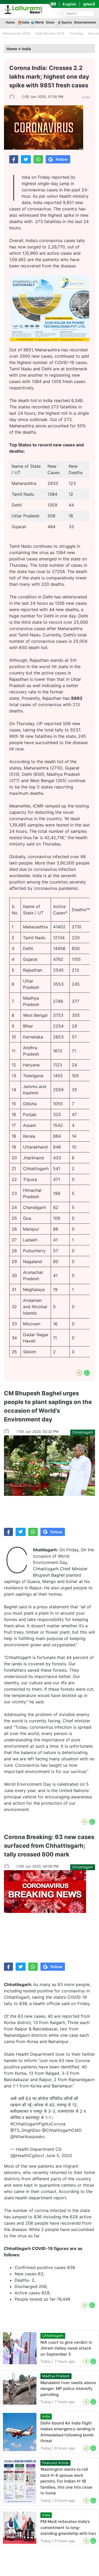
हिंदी (53, 4)
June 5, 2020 (59, 2156)
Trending (76, 33)
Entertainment (85, 22)
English (69, 4)
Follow (62, 159)
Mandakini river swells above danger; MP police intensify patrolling (68, 2389)
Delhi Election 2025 (50, 33)
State (50, 22)
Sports (67, 22)
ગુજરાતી (89, 4)
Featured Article (55, 2463)
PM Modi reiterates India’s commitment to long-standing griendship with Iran (68, 2527)
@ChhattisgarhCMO (62, 2130)
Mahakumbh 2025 (16, 33)
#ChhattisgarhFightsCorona (38, 2124)
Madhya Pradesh (56, 2376)
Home (10, 22)
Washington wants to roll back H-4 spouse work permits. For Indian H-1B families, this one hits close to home (66, 2481)
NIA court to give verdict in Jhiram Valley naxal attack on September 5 (66, 2348)
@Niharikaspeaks (27, 2137)
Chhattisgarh (83, 1432)
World (39, 22)
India (26, 22)
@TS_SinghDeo (25, 2130)
